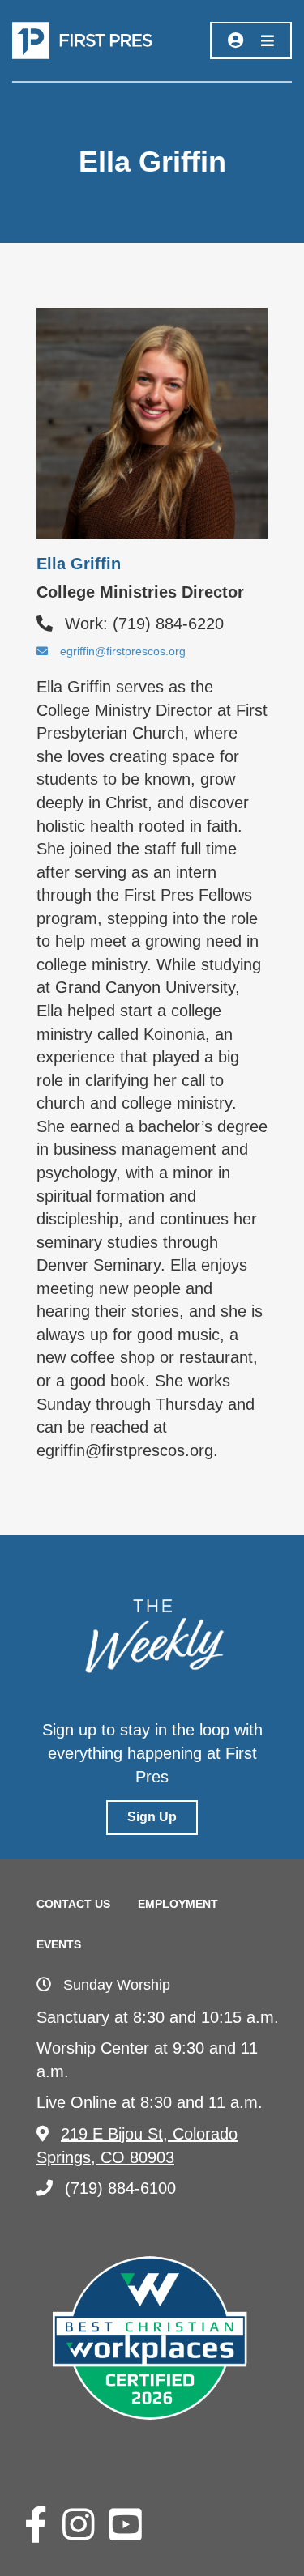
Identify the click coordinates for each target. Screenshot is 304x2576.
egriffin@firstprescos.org (123, 651)
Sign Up (152, 1817)
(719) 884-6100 (120, 2188)
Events (59, 1944)
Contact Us (73, 1904)
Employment (178, 1904)
